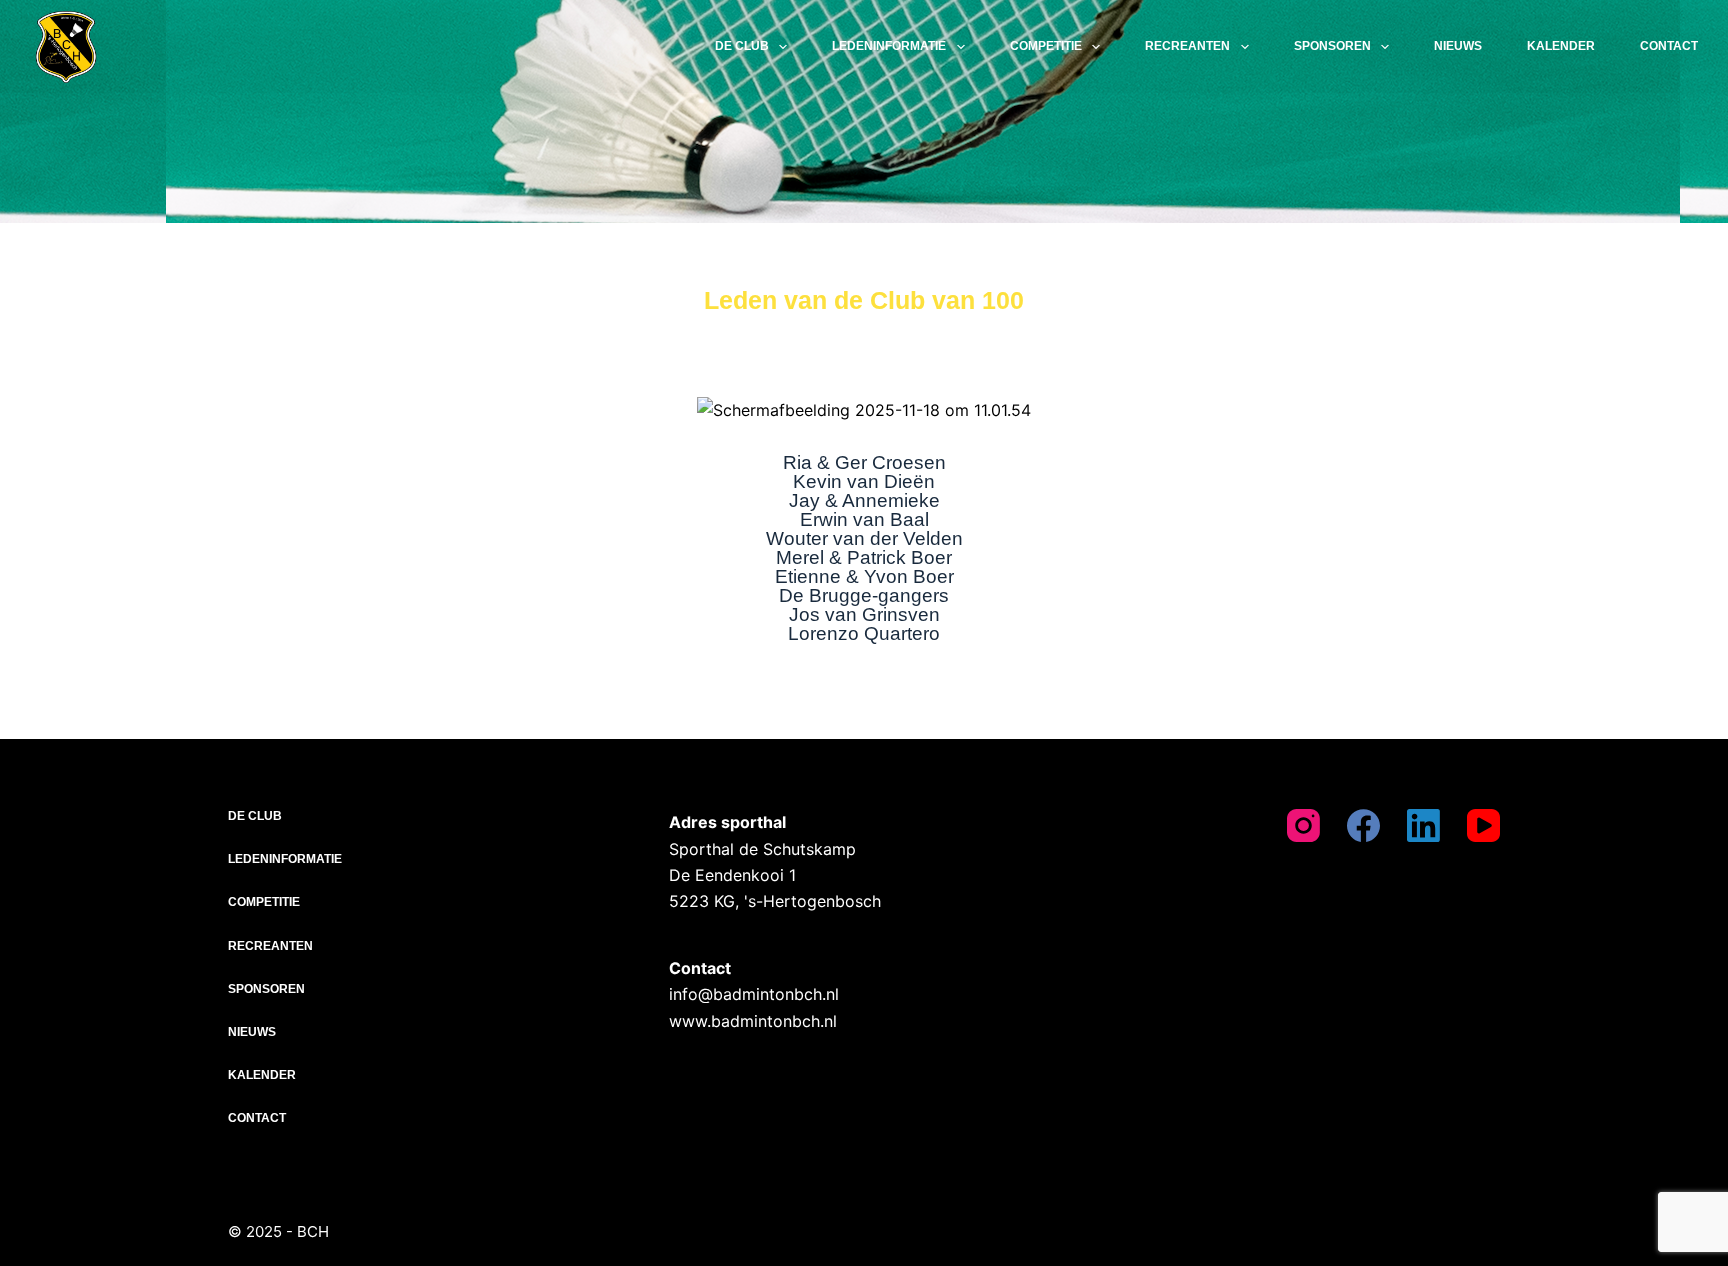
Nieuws (1458, 46)
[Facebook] (1363, 825)
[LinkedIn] (1423, 825)
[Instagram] (1303, 825)
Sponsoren (1332, 46)
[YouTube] (1483, 825)
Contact (1669, 46)
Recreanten (1187, 46)
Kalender (1561, 46)
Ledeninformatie (889, 46)
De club (742, 46)
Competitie (1046, 46)
